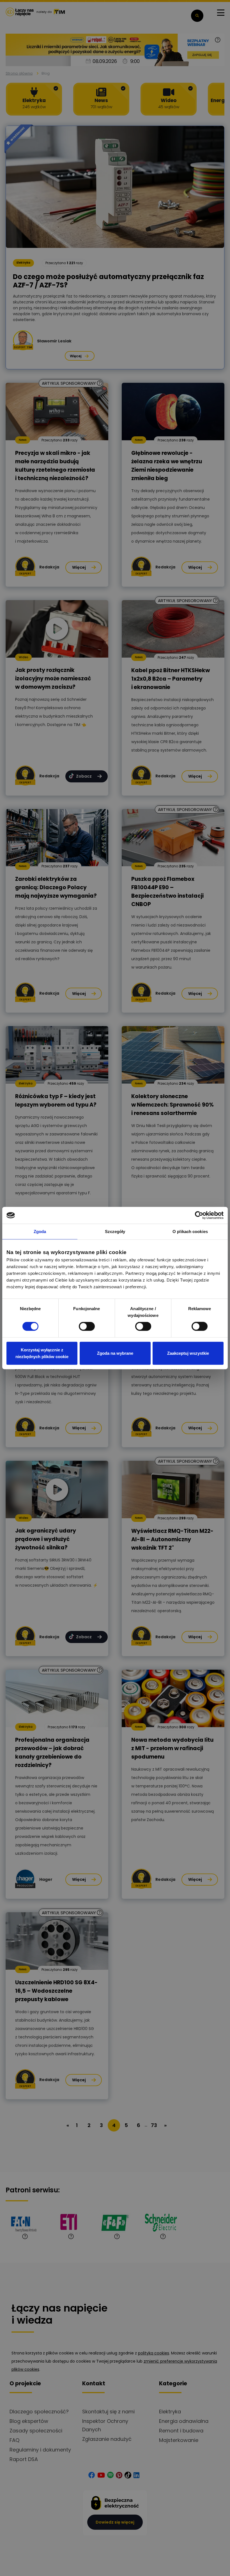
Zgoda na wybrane (115, 1353)
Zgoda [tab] (40, 1231)
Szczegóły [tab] (115, 1231)
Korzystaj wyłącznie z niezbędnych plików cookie (42, 1353)
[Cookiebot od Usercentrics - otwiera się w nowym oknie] (199, 1215)
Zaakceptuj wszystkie (188, 1353)
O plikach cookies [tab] (190, 1231)
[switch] (87, 1326)
